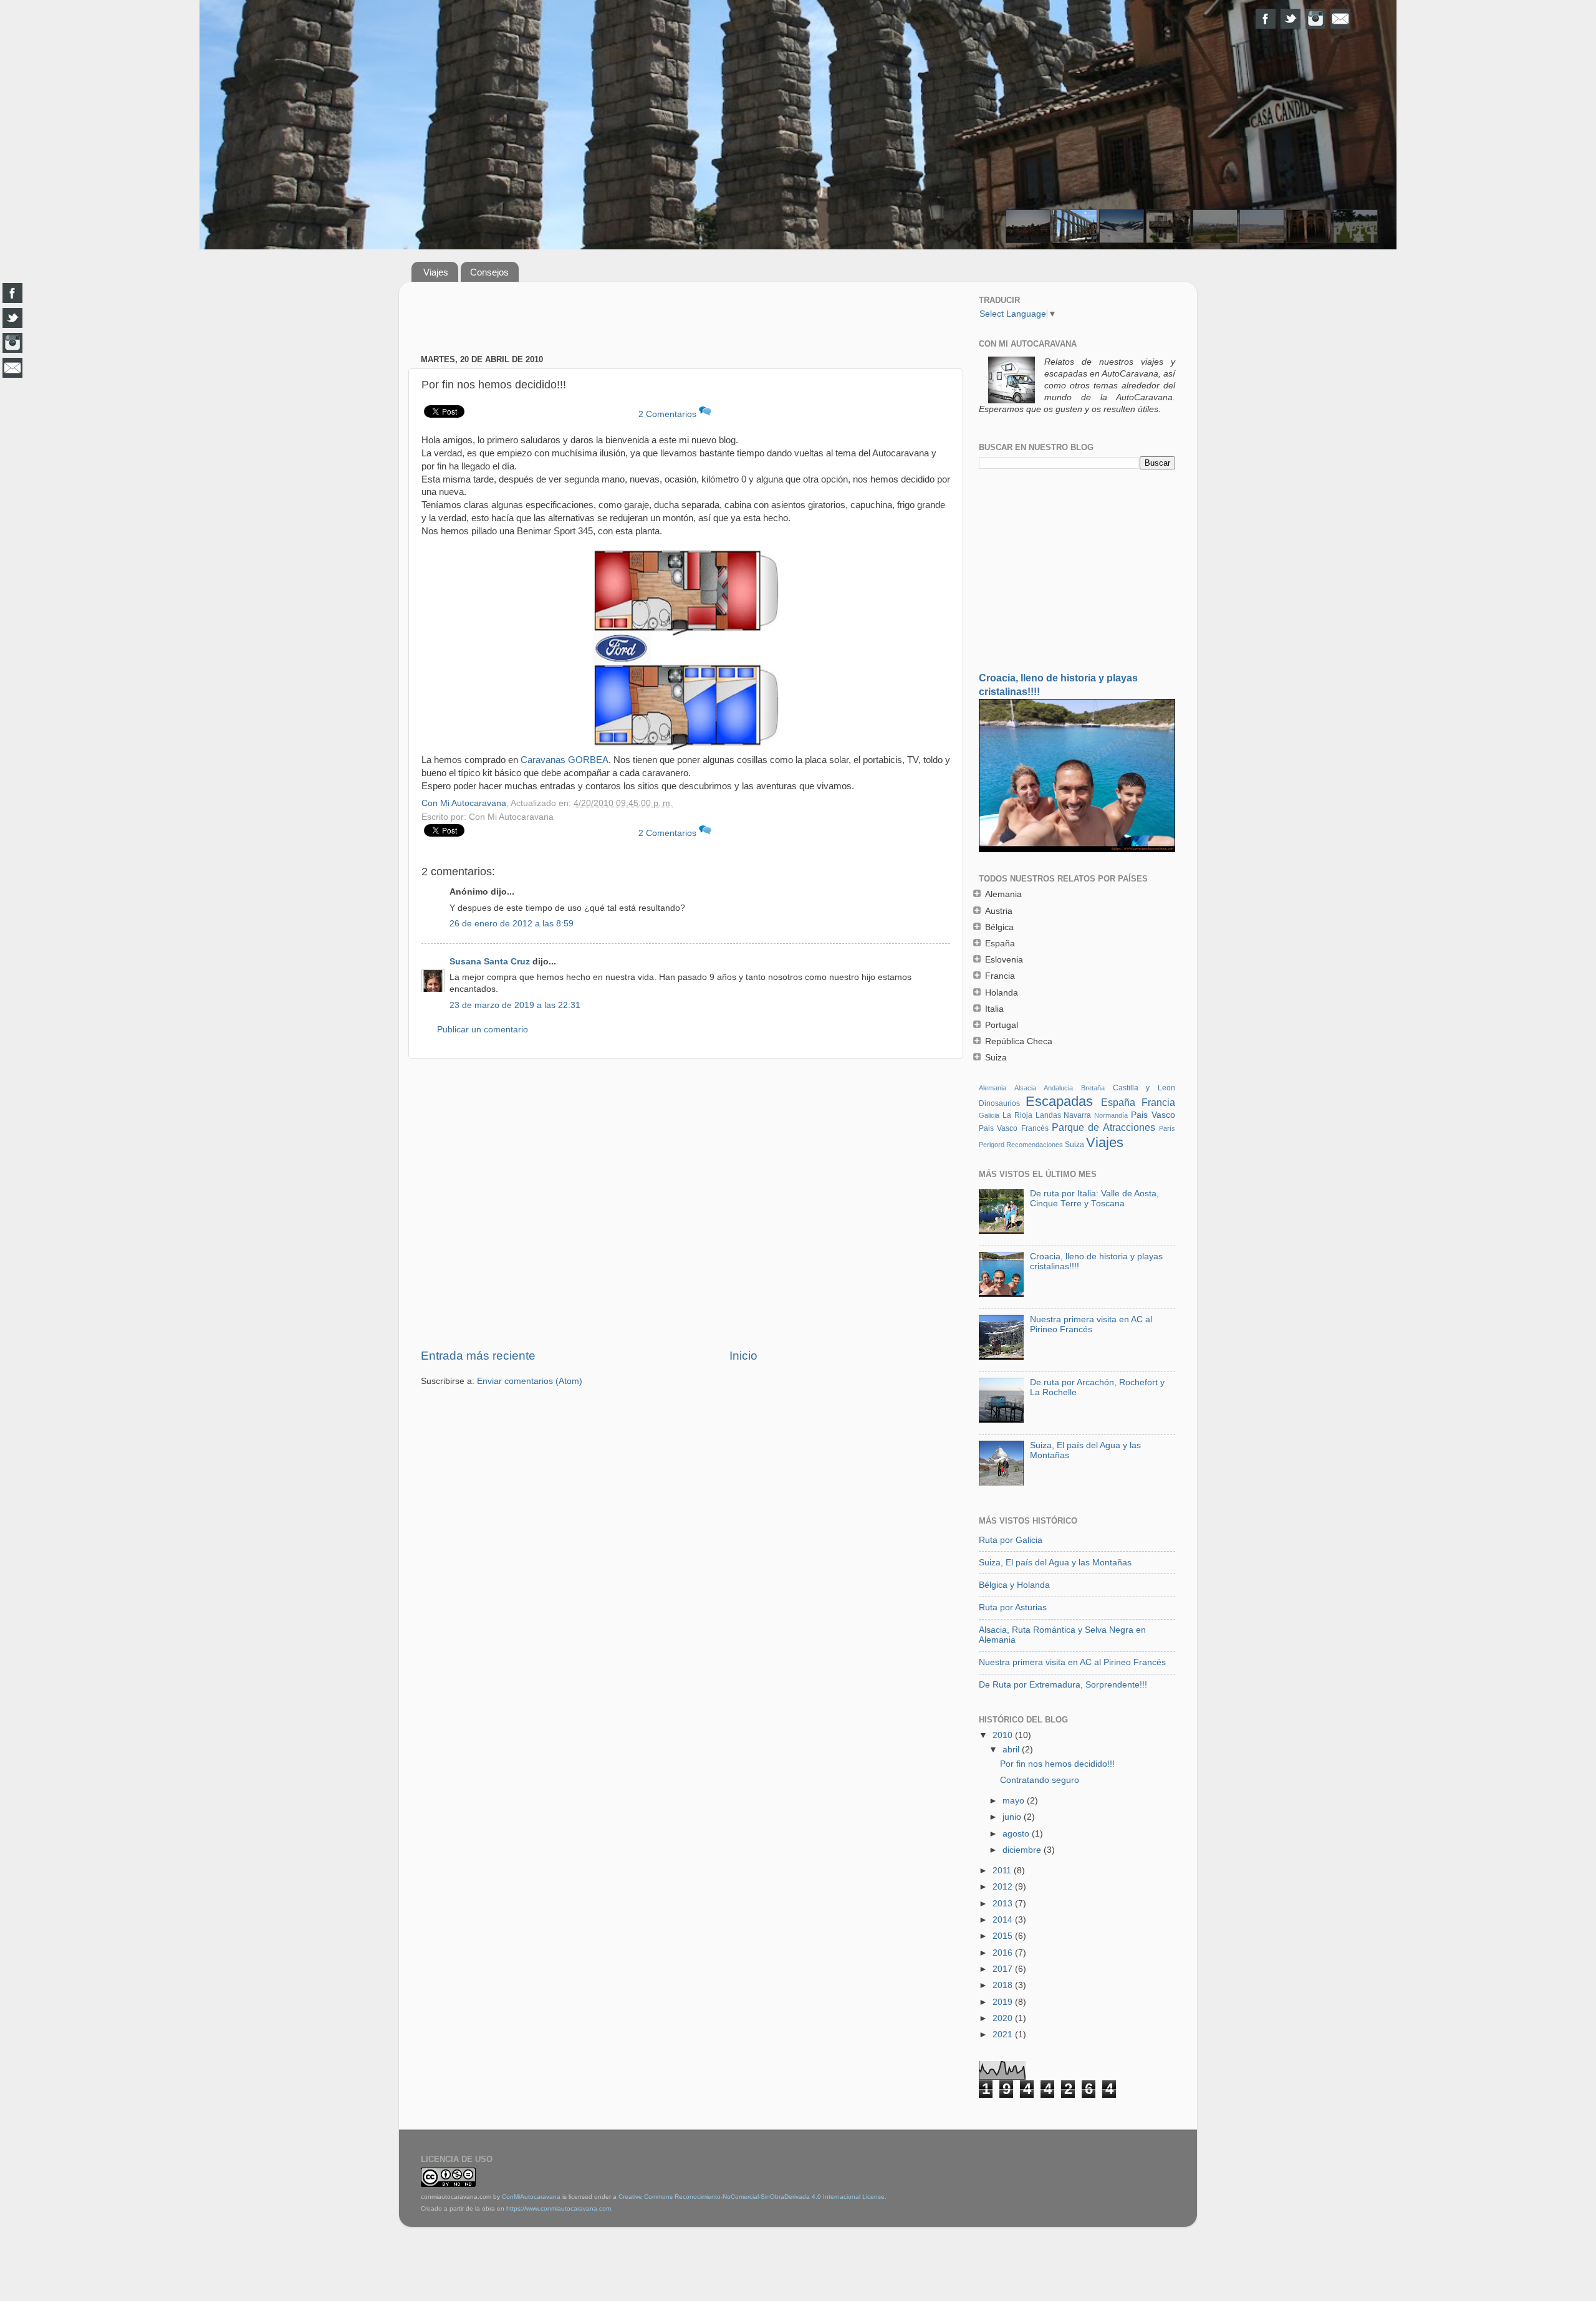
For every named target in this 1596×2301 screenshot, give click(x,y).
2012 (1004, 1887)
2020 (1004, 2018)
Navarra (1077, 1115)
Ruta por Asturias (1013, 1607)
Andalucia (1058, 1088)
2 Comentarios (669, 414)
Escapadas (1059, 1101)
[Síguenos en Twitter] (1291, 19)
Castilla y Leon (1144, 1088)
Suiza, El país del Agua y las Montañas (1055, 1563)
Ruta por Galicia (1011, 1540)
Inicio (743, 1356)
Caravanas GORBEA (565, 760)
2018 (1004, 1985)
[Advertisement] (686, 319)
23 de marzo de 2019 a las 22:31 (515, 1005)
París (1167, 1128)
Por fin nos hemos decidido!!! (1057, 1764)
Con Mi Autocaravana (464, 803)
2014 (1004, 1920)
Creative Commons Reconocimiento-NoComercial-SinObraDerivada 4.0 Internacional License (752, 2197)
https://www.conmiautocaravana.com (559, 2208)
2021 (1004, 2034)
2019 (1004, 2002)
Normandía (1111, 1115)
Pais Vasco (1153, 1115)
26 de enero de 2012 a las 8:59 (512, 924)
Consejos (489, 272)
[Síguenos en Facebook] (1266, 19)
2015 (1004, 1936)
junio (1013, 1817)
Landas (1048, 1115)
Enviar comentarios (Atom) (530, 1381)
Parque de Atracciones (1103, 1127)
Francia (1158, 1102)
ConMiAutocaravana (531, 2197)
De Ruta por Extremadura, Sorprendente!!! (1063, 1685)
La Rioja (1017, 1115)
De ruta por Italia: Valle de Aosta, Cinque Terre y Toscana (1094, 1199)
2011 (1003, 1871)
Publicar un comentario (483, 1030)
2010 (1004, 1735)
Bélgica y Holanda (1014, 1585)
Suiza (1074, 1145)
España (1118, 1102)
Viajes (436, 272)
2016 (1004, 1953)
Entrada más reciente (478, 1356)
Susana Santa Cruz (490, 962)
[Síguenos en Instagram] (1315, 19)
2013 (1004, 1904)
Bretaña (1093, 1088)
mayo (1015, 1801)
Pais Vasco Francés (1014, 1128)
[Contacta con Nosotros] (1340, 19)
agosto (1017, 1834)
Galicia (989, 1115)
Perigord (992, 1145)
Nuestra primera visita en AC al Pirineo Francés (1091, 1324)
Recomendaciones (1035, 1145)
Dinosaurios (999, 1103)
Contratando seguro (1040, 1780)
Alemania (993, 1088)
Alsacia (1025, 1088)
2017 (1004, 1969)
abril (1012, 1750)
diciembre (1023, 1850)
